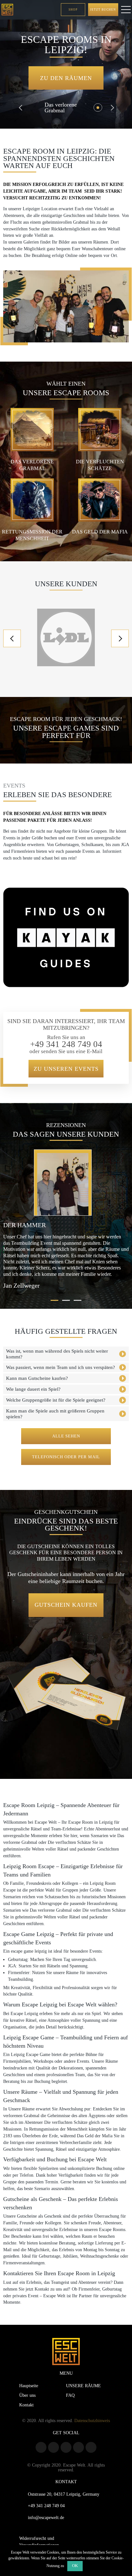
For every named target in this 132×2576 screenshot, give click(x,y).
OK (75, 2566)
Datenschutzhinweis (92, 2420)
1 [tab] (54, 1300)
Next (111, 108)
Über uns (27, 2395)
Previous (21, 108)
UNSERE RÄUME (83, 2386)
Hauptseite (29, 2386)
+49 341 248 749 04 (66, 1044)
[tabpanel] (66, 1220)
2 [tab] (66, 1300)
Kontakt (26, 2405)
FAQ (70, 2395)
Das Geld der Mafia (100, 532)
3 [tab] (78, 1300)
